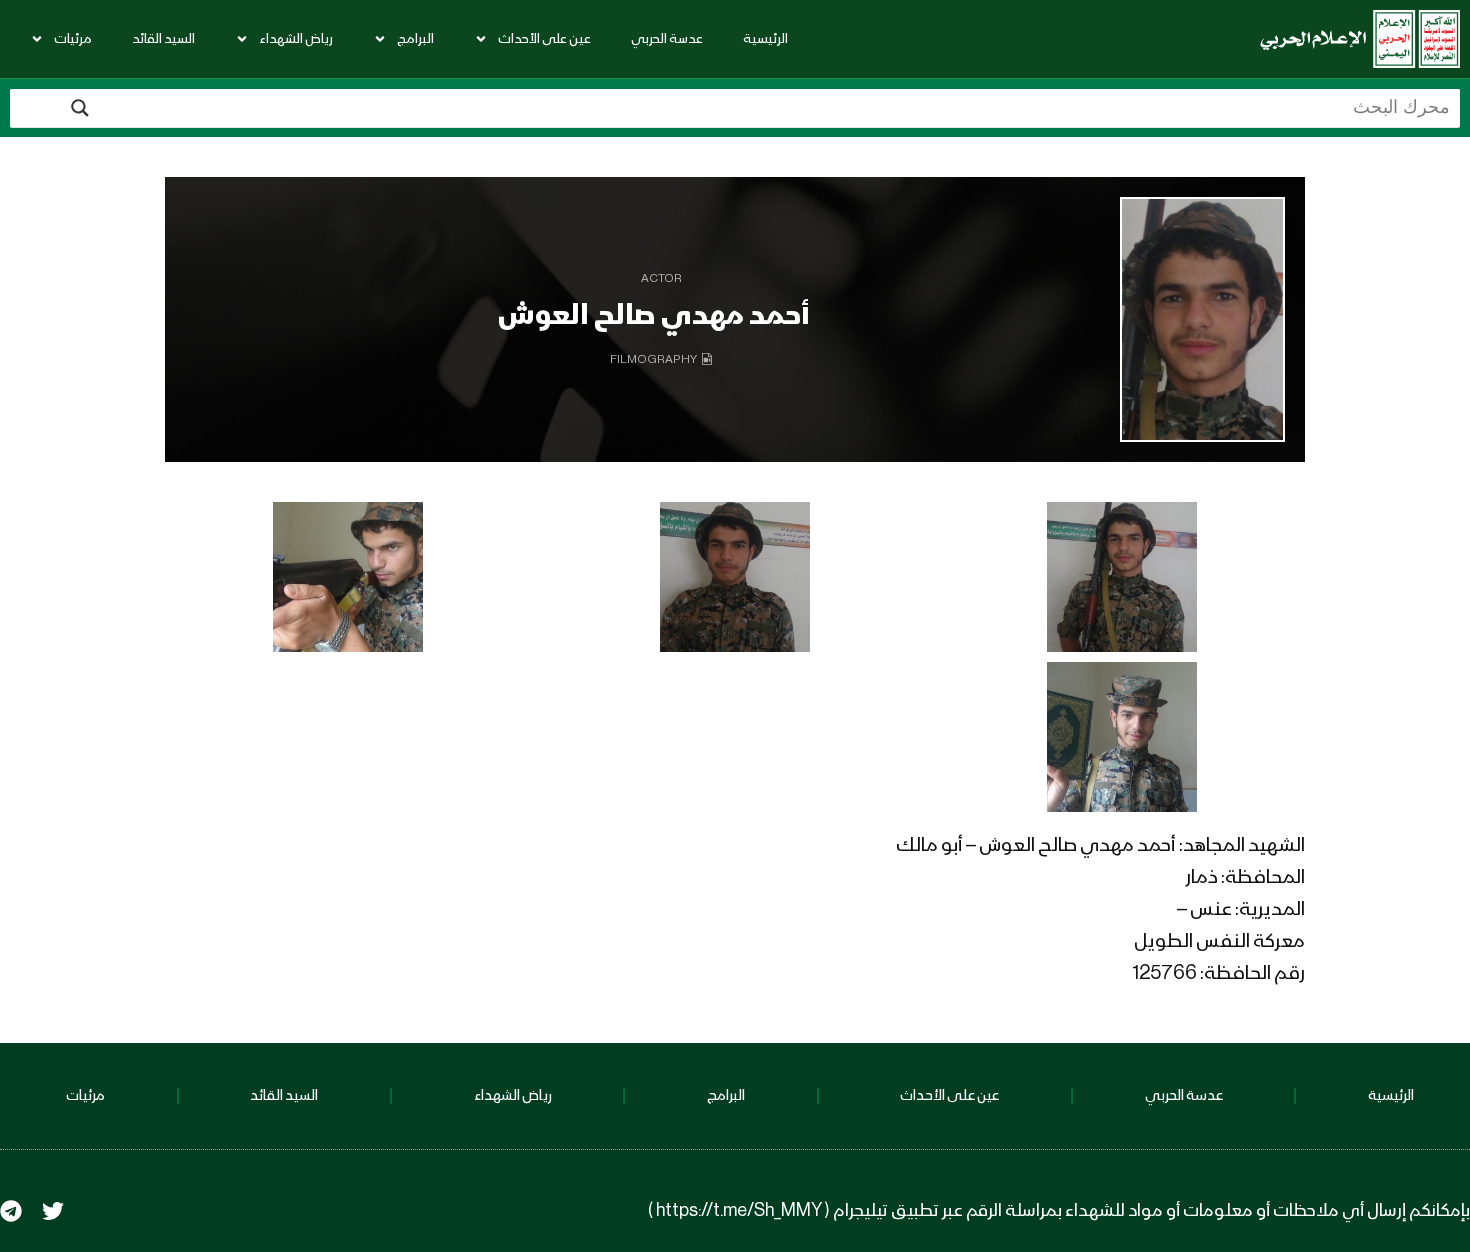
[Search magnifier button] (80, 108)
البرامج (415, 39)
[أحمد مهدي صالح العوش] (1202, 320)
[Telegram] (11, 1211)
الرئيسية (765, 39)
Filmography (653, 360)
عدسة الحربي (667, 39)
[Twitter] (53, 1211)
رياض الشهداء (296, 39)
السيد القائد (163, 39)
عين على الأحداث (544, 39)
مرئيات (73, 39)
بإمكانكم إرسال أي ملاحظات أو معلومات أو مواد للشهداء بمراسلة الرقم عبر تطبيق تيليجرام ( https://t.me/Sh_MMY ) (1059, 1211)
